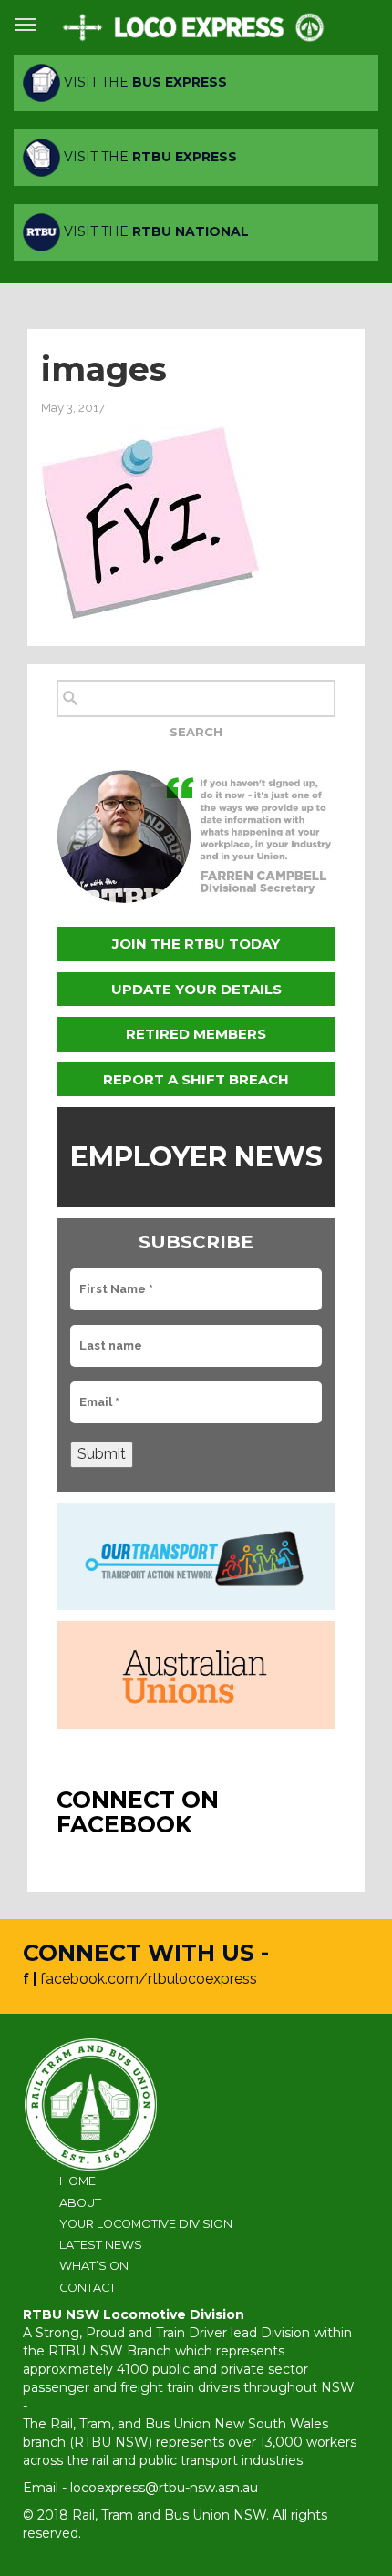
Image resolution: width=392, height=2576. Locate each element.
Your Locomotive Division (146, 2224)
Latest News (101, 2245)
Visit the (144, 82)
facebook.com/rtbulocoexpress (149, 1979)
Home (77, 2181)
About (80, 2203)
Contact (88, 2288)
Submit (102, 1454)
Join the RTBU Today (196, 944)
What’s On (94, 2266)
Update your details (196, 989)
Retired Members (196, 1034)
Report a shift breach (196, 1079)
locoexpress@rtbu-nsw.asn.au (164, 2488)
